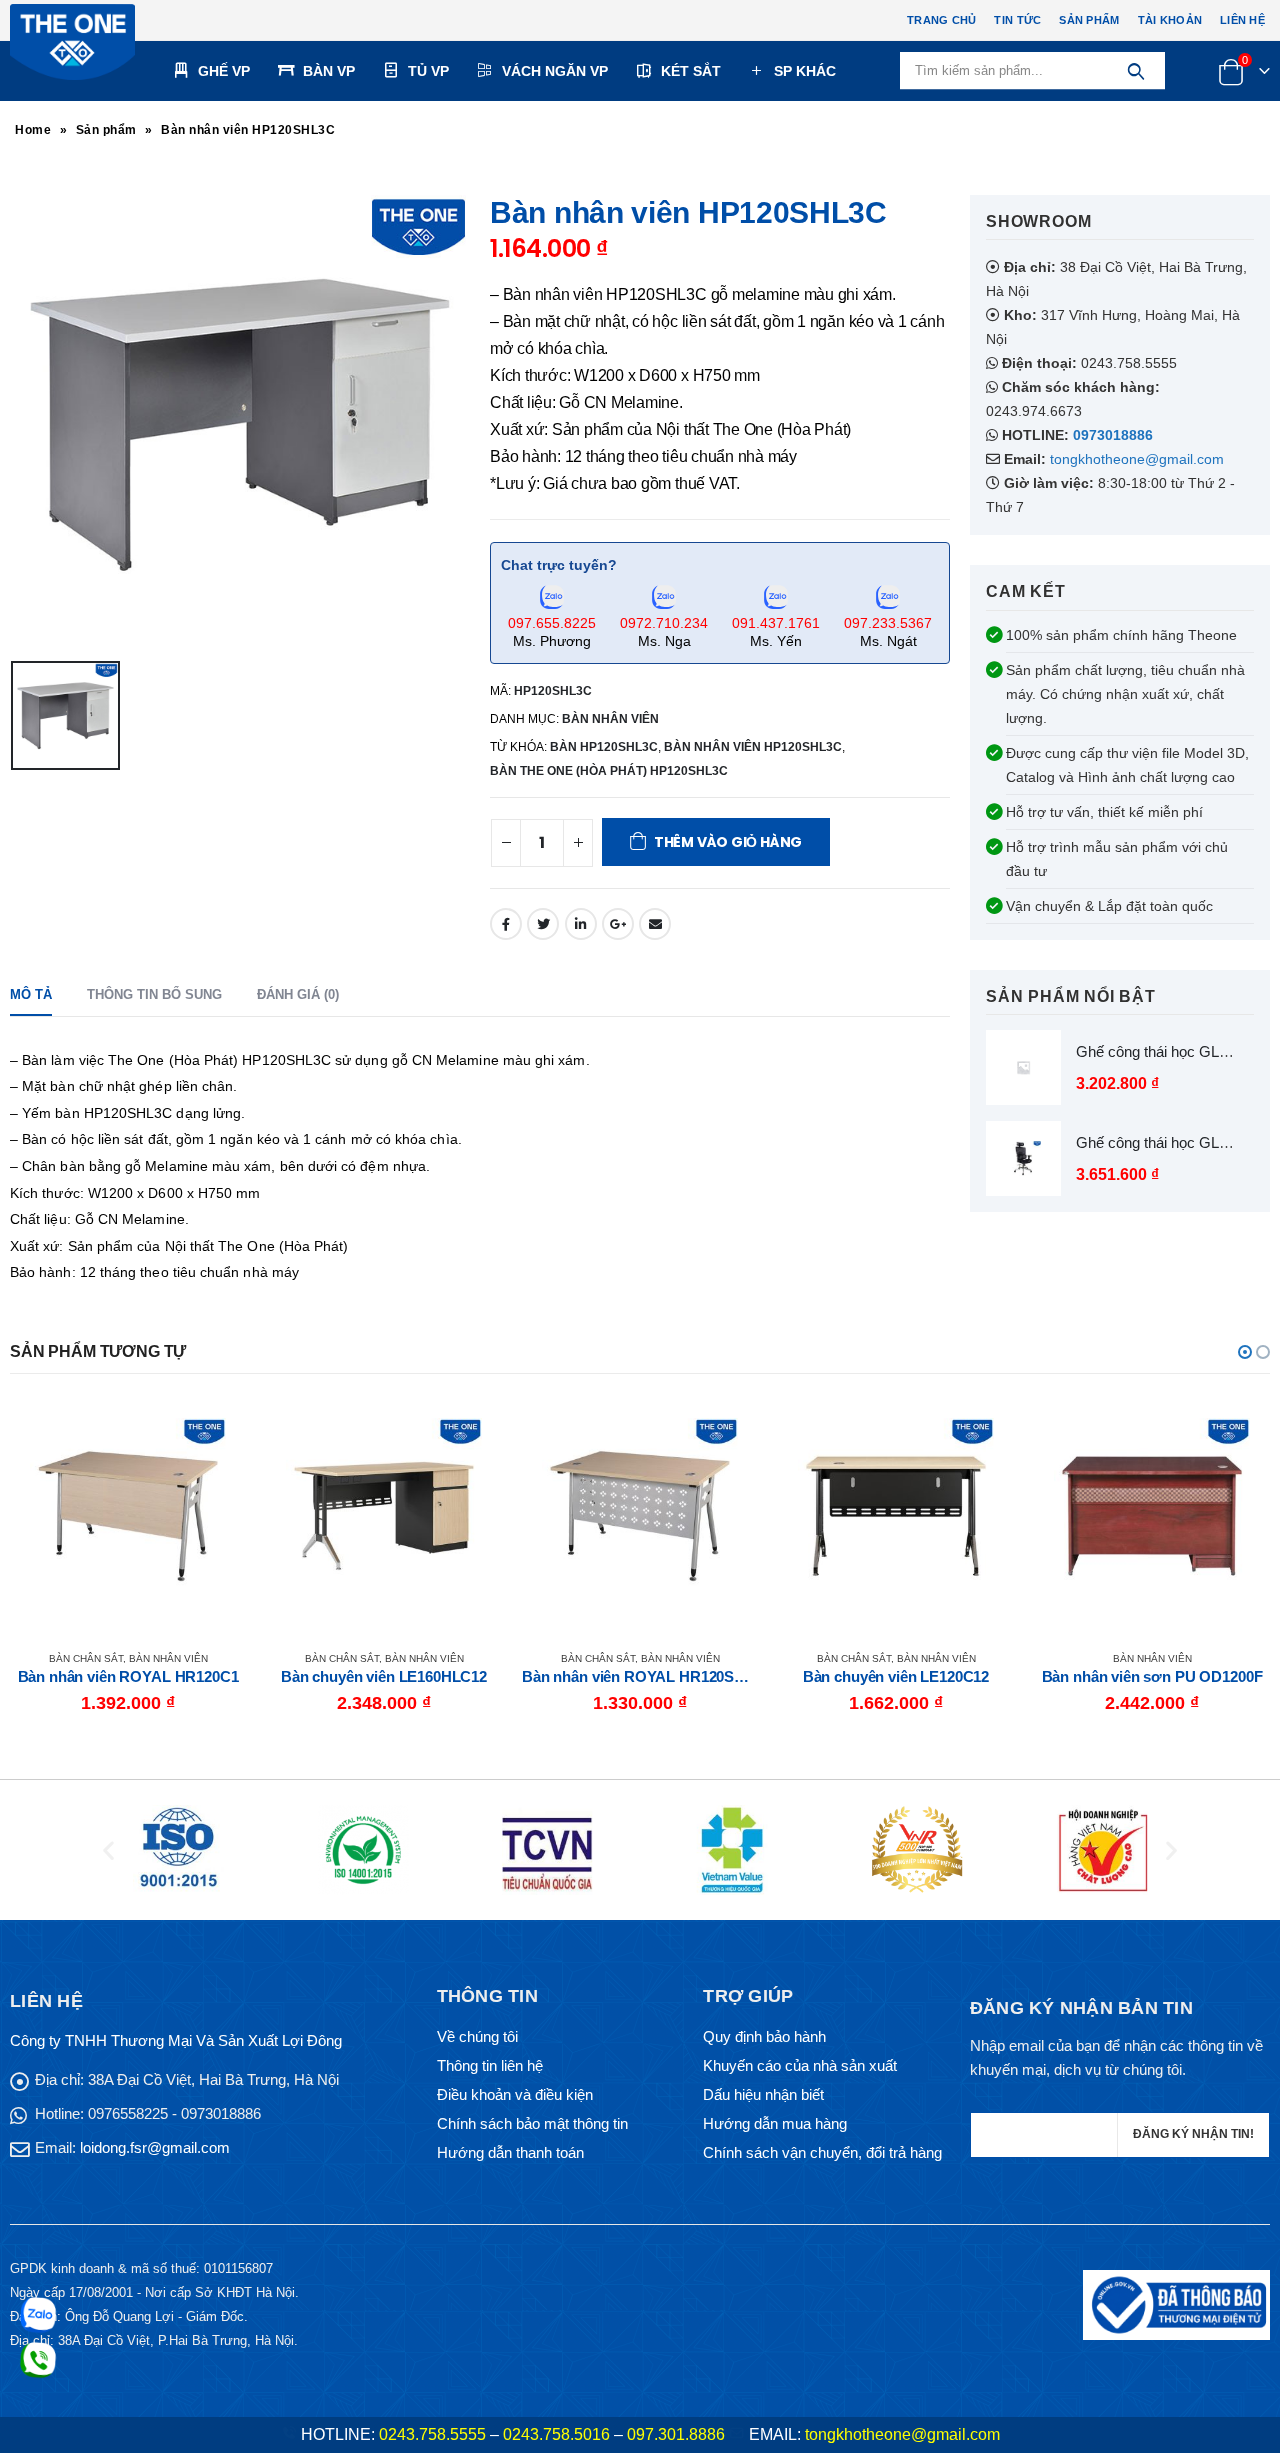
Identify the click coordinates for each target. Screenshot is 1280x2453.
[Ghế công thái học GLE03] (1023, 1158)
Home (33, 130)
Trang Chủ (941, 20)
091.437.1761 (776, 623)
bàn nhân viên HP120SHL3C (753, 747)
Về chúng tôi (477, 2036)
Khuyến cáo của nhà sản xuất (800, 2065)
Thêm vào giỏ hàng (728, 842)
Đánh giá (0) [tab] (298, 994)
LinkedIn (581, 924)
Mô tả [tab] (31, 994)
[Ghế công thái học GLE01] (1023, 1067)
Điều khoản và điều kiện (515, 2094)
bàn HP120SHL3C (604, 747)
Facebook (506, 924)
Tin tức (1017, 20)
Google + (618, 924)
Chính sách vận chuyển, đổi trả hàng (822, 2152)
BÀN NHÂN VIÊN (610, 719)
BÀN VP (329, 71)
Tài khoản (1170, 20)
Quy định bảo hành (764, 2036)
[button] (1245, 1352)
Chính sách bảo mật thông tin (532, 2123)
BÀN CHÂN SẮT (86, 1658)
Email (655, 924)
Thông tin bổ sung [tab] (154, 994)
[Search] (1135, 71)
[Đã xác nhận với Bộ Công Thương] (1176, 2303)
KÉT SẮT (691, 71)
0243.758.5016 (556, 2434)
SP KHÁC (805, 71)
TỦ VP (428, 71)
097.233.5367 (888, 623)
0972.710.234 (664, 623)
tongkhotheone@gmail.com (1137, 459)
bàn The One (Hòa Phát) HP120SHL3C (609, 771)
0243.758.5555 (432, 2434)
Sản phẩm (1089, 20)
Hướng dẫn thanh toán (510, 2152)
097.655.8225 (552, 623)
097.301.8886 (676, 2434)
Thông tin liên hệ (490, 2065)
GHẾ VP (224, 71)
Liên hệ (1242, 20)
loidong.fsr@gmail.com (155, 2147)
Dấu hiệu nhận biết (763, 2094)
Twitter (543, 924)
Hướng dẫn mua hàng (775, 2123)
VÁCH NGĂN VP (555, 71)
